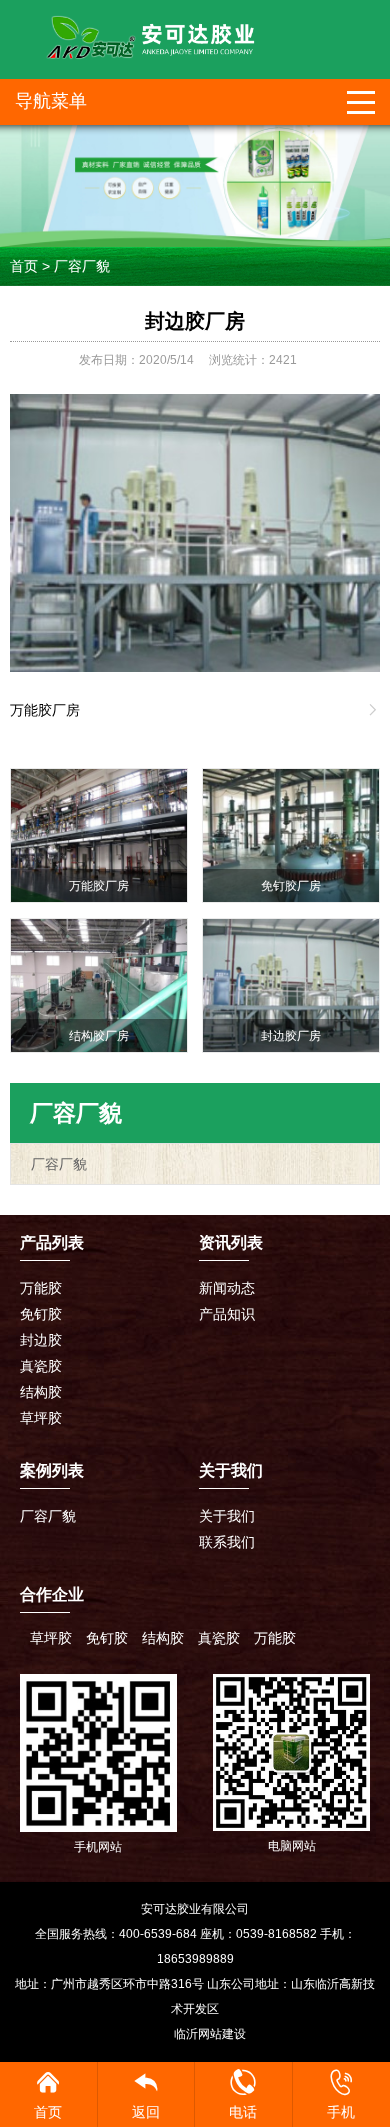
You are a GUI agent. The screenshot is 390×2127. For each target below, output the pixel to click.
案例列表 (52, 1470)
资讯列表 (231, 1242)
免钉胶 (41, 1314)
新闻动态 (227, 1288)
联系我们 (227, 1542)
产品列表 (52, 1242)
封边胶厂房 (195, 321)
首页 (24, 266)
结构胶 (41, 1392)
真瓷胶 (41, 1366)
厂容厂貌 (82, 266)
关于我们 (227, 1516)
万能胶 (41, 1288)
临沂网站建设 (210, 2034)
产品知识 (227, 1314)
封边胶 (41, 1340)
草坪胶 (41, 1418)
